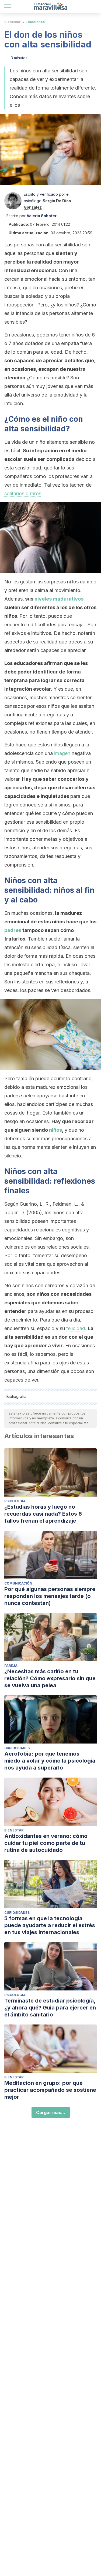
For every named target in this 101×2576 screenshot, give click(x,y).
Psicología (15, 1501)
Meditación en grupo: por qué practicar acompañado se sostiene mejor (50, 2090)
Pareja (11, 1666)
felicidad (76, 1328)
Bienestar (13, 22)
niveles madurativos (59, 599)
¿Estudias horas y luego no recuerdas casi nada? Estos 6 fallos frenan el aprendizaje (43, 1514)
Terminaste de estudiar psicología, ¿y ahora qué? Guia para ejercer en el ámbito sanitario (50, 2008)
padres (13, 930)
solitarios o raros (23, 493)
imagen (62, 753)
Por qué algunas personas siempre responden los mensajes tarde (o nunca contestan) (50, 1596)
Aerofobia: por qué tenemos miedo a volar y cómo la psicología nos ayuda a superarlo (50, 1761)
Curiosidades (17, 1748)
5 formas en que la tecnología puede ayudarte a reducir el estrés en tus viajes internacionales (50, 1925)
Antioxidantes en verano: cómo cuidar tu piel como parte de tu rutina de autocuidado (46, 1843)
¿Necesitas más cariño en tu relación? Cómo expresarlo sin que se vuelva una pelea (50, 1678)
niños (55, 1130)
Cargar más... (51, 2112)
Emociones (35, 22)
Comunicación (18, 1583)
